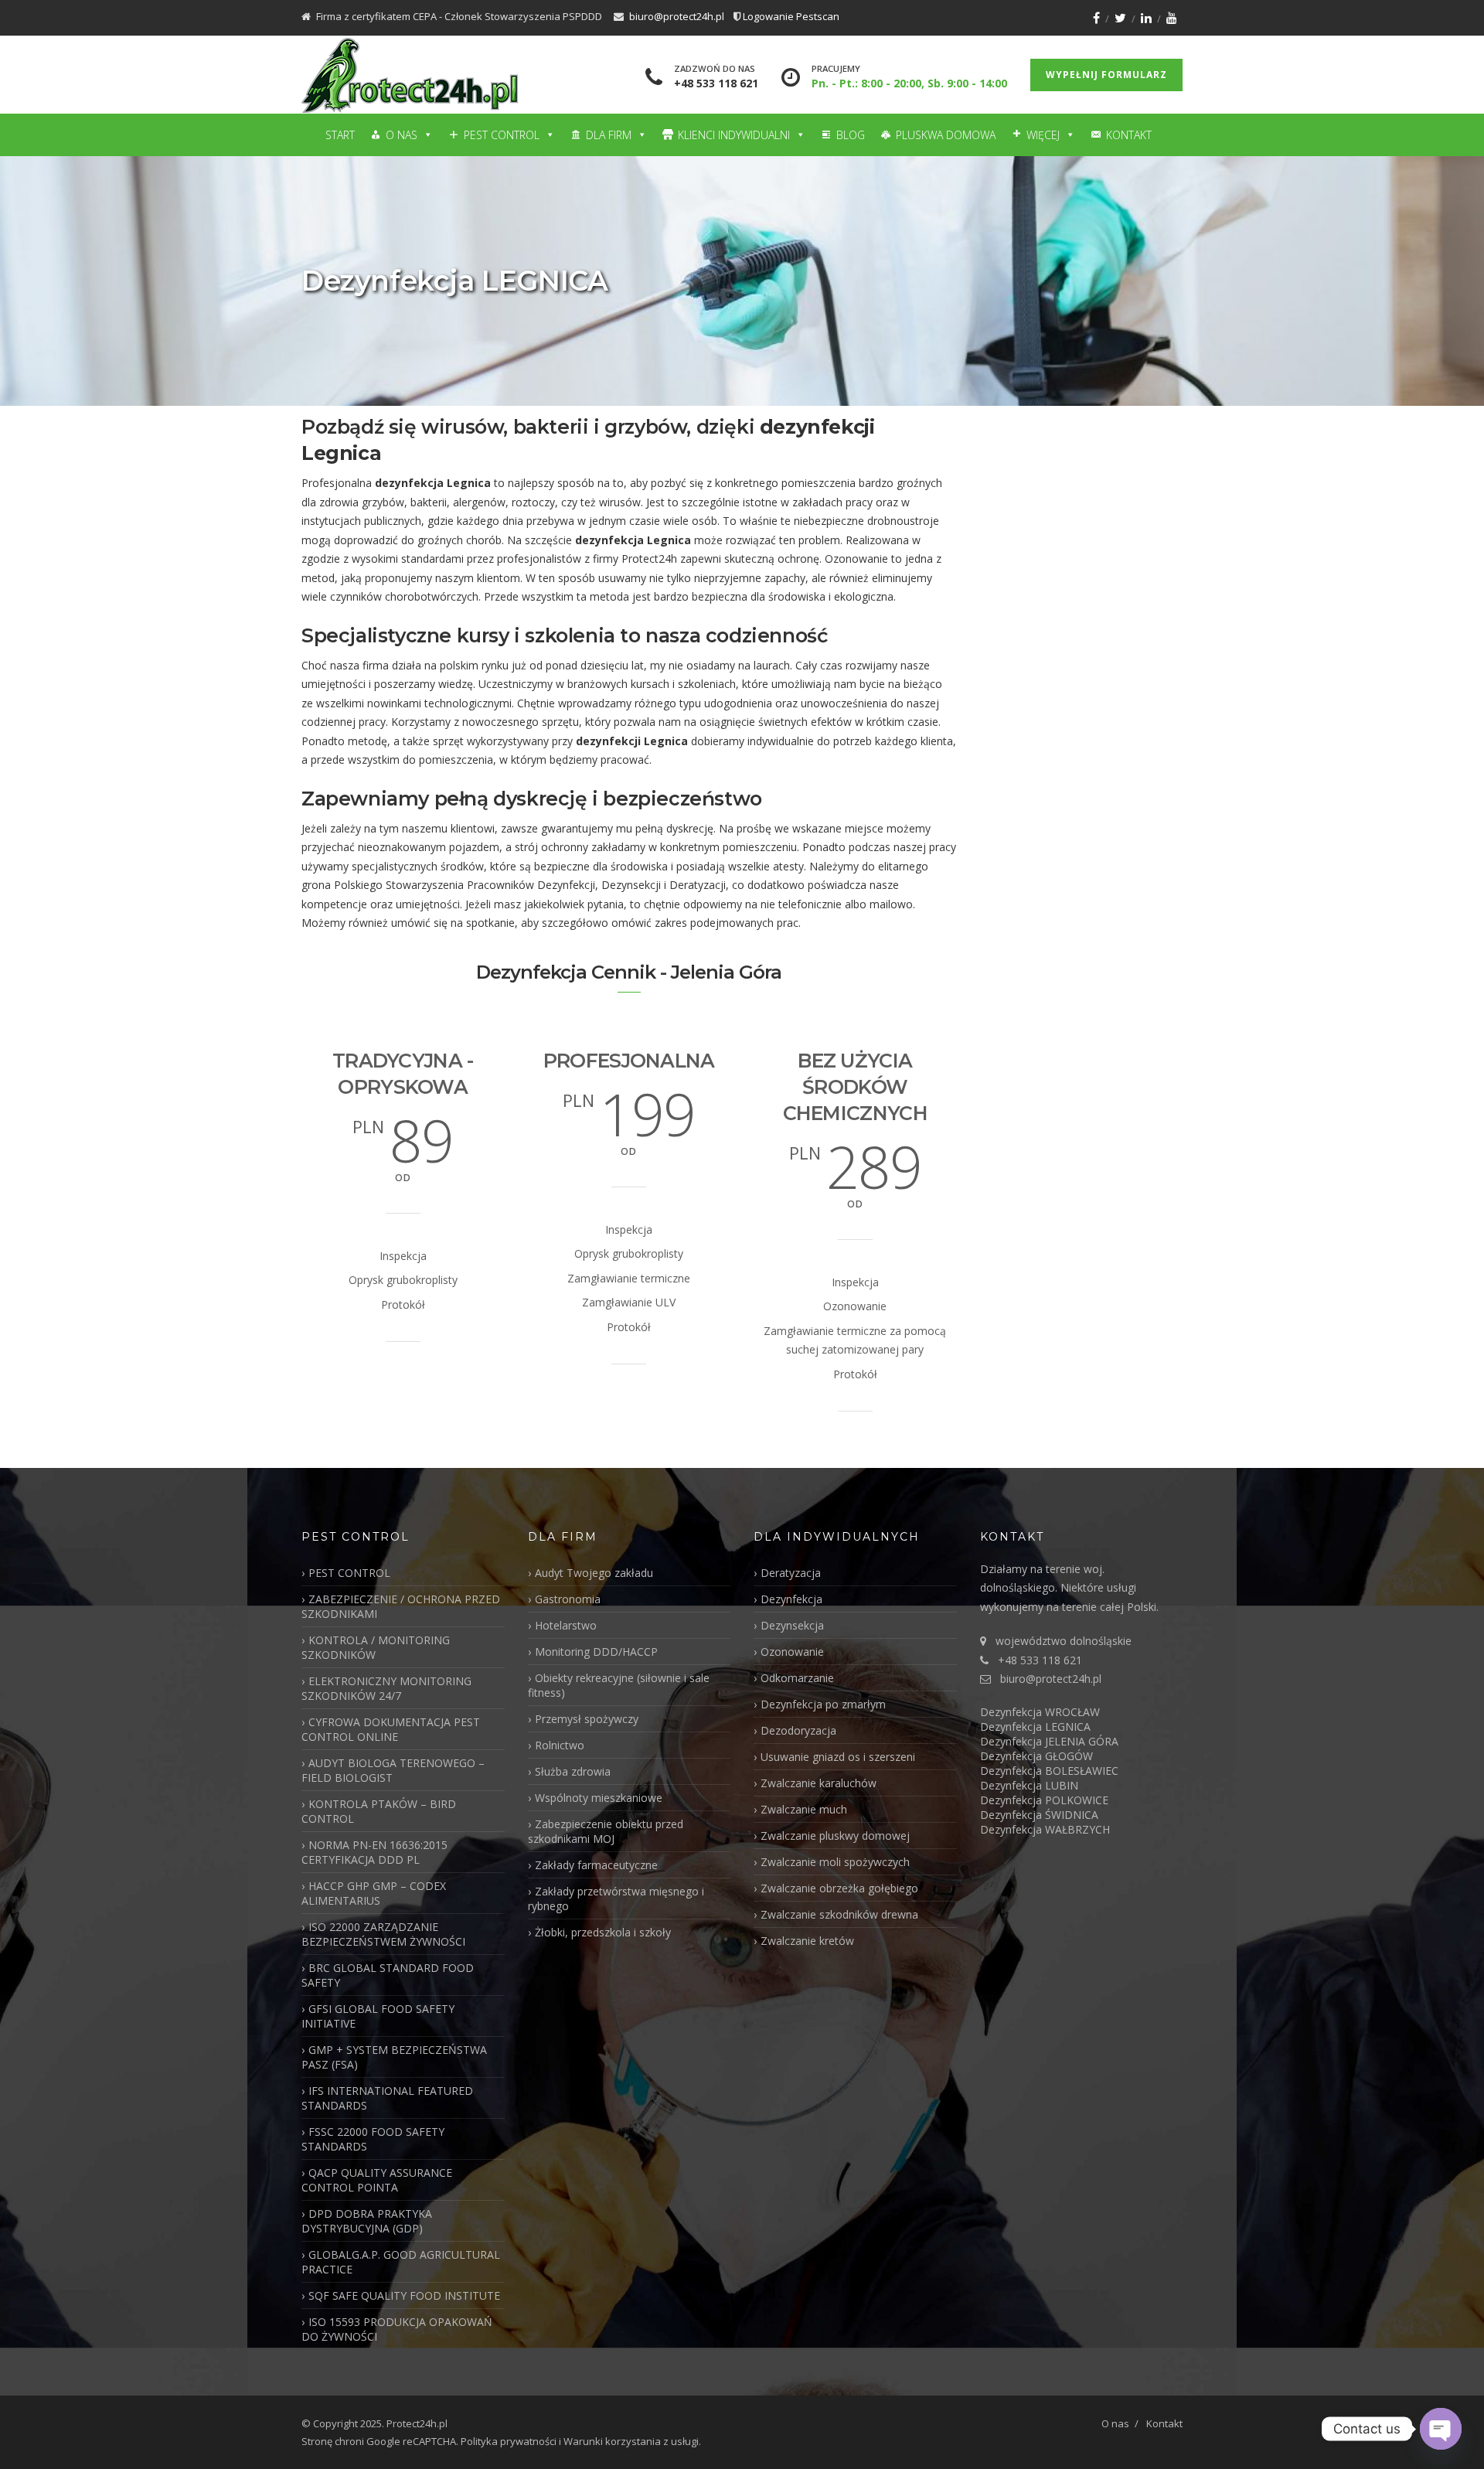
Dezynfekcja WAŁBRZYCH (1045, 1829)
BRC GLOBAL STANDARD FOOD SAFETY (388, 1975)
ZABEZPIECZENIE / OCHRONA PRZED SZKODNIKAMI (401, 1606)
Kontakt (1129, 135)
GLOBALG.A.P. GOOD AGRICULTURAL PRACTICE (401, 2262)
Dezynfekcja (791, 1599)
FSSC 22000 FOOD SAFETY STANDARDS (373, 2139)
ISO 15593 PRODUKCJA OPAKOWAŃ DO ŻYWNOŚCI (397, 2329)
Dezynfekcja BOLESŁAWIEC (1049, 1771)
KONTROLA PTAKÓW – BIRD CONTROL (379, 1811)
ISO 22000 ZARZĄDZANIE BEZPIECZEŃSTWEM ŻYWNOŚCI (383, 1934)
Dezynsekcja (792, 1625)
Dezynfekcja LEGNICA (1035, 1727)
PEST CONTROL (349, 1573)
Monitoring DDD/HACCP (596, 1652)
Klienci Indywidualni (734, 135)
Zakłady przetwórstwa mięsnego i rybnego (616, 1899)
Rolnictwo (560, 1745)
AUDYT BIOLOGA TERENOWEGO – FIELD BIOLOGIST (393, 1770)
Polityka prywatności (509, 2441)
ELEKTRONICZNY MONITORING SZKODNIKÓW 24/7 (386, 1688)
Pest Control (502, 135)
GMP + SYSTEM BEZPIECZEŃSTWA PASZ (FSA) (394, 2057)
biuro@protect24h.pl (677, 16)
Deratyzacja (791, 1573)
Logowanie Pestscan (791, 16)
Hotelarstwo (566, 1625)
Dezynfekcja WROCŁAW (1040, 1712)
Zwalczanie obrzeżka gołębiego (839, 1888)
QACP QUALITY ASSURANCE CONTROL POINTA (377, 2180)
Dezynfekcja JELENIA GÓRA (1049, 1741)
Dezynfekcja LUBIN (1029, 1785)
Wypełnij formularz (1106, 75)
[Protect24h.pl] (410, 75)
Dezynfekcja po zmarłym (823, 1704)
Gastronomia (568, 1599)
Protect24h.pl (417, 2423)
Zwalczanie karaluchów (819, 1783)
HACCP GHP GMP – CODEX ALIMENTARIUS (374, 1893)
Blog (851, 135)
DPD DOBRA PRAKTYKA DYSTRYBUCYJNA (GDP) (367, 2221)
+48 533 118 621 (716, 83)
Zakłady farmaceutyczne (596, 1865)
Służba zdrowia (573, 1771)
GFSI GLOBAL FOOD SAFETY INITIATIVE (378, 2016)
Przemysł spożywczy (587, 1719)
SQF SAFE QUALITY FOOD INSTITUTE (404, 2295)
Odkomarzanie (797, 1678)
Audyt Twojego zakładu (594, 1573)
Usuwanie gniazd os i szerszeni (838, 1757)
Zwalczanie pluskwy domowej (835, 1836)
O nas (402, 135)
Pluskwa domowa (946, 135)
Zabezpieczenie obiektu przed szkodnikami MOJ (606, 1831)
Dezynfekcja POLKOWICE (1044, 1800)
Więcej (1043, 135)
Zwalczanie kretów (807, 1941)
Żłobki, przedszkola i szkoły (603, 1932)
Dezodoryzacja (798, 1730)
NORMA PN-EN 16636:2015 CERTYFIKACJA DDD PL (374, 1852)
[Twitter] (1120, 18)
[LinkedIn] (1146, 18)
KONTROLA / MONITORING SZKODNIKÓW (376, 1647)
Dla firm (609, 135)
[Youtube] (1172, 18)
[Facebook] (1096, 18)
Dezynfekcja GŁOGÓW (1036, 1756)
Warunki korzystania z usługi (631, 2441)
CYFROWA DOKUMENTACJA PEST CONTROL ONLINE (391, 1729)
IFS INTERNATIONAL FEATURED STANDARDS (387, 2098)
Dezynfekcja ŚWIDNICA (1039, 1815)
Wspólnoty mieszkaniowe (599, 1798)
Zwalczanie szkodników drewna (839, 1914)
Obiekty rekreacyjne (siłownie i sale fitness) (619, 1685)
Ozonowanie (792, 1652)
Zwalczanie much (804, 1809)
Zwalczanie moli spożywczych (835, 1862)
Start (340, 135)
